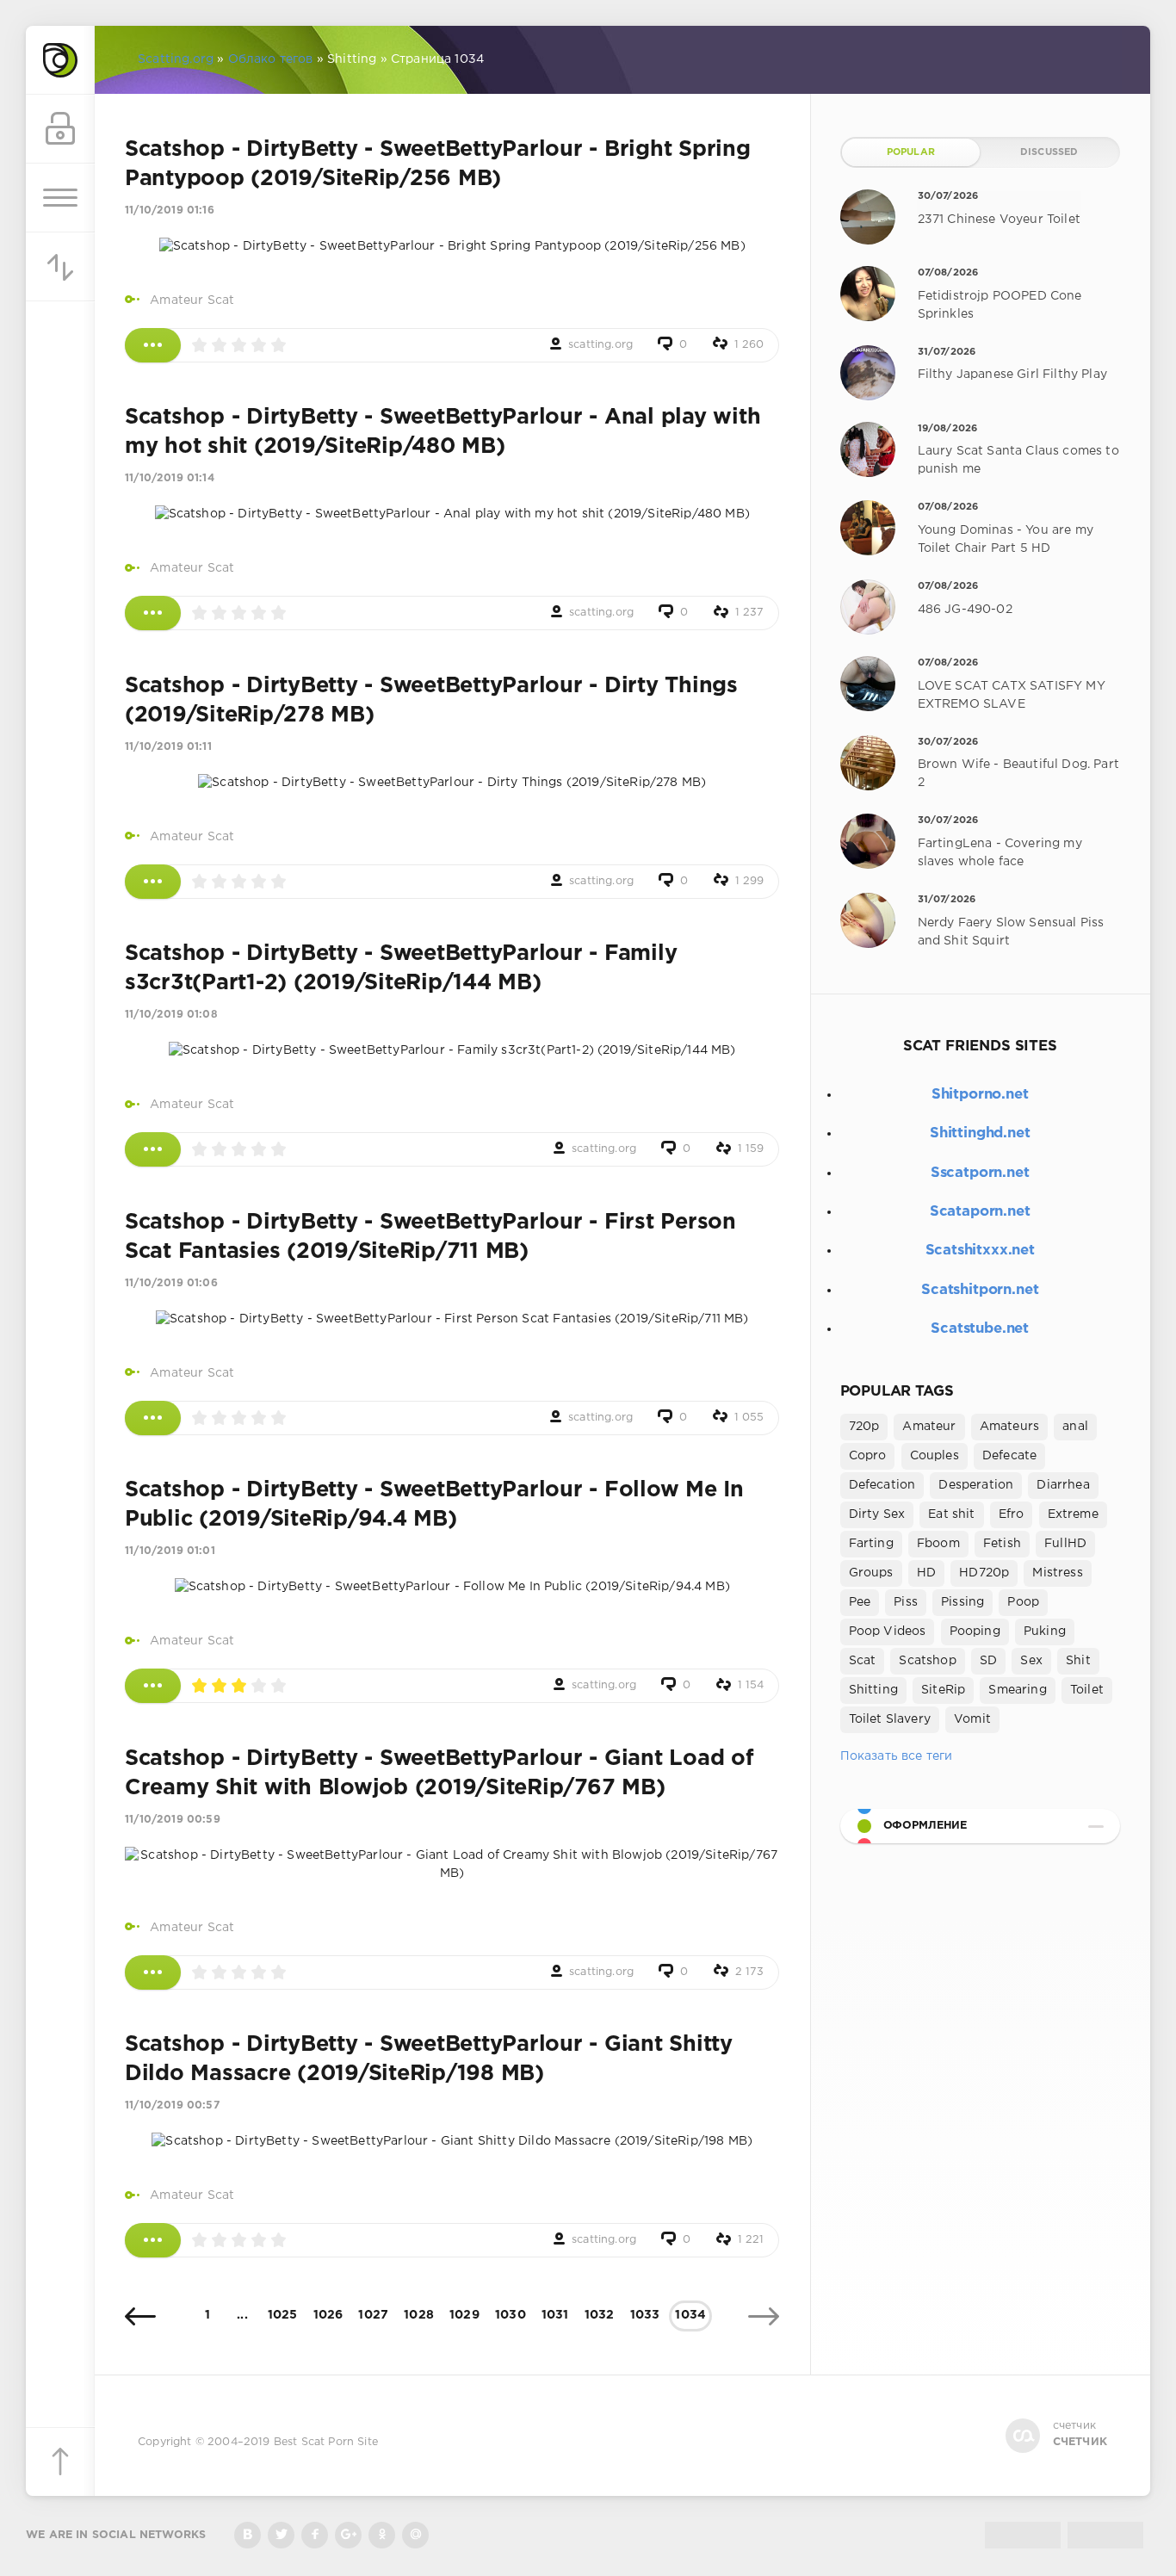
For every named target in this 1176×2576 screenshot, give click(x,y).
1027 (373, 2315)
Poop (1023, 1602)
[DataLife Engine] (60, 60)
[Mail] (415, 2535)
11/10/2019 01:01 (170, 1551)
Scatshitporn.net (980, 1290)
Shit (1078, 1661)
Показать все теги (897, 1756)
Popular (911, 152)
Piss (906, 1602)
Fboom (938, 1544)
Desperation (976, 1485)
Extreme (1073, 1514)
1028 (419, 2315)
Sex (1031, 1661)
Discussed (1049, 152)
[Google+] (348, 2535)
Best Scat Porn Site (326, 2442)
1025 (283, 2315)
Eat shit (951, 1514)
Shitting (873, 1690)
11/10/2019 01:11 (168, 747)
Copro (868, 1456)
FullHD (1065, 1544)
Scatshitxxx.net (980, 1251)
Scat (863, 1661)
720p (864, 1427)
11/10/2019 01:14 (170, 478)
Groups (871, 1573)
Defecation (882, 1485)
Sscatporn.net (980, 1173)
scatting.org (600, 345)
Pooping (975, 1632)
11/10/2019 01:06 (171, 1283)
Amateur (929, 1427)
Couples (935, 1456)
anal (1075, 1427)
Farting (871, 1544)
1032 (600, 2315)
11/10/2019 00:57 (172, 2105)
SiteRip (943, 1690)
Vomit (972, 1719)
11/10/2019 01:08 (171, 1015)
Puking (1045, 1632)
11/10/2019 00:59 (173, 1820)
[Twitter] (281, 2535)
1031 (555, 2315)
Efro (1012, 1514)
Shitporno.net (980, 1095)
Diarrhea (1063, 1485)
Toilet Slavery (890, 1719)
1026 (328, 2315)
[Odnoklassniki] (382, 2535)
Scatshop (927, 1661)
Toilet (1087, 1690)
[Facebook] (315, 2535)
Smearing (1017, 1690)
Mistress (1057, 1573)
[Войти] (60, 129)
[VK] (248, 2535)
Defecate (1009, 1456)
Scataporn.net (980, 1212)
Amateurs (1009, 1427)
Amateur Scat (192, 300)
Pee (860, 1602)
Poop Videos (888, 1632)
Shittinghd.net (980, 1133)
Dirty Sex (877, 1514)
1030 (511, 2315)
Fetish (1002, 1544)
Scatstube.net (980, 1329)
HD (926, 1573)
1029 (464, 2315)
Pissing (962, 1602)
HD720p (984, 1573)
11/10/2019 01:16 (170, 211)
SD (988, 1661)
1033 (645, 2315)
